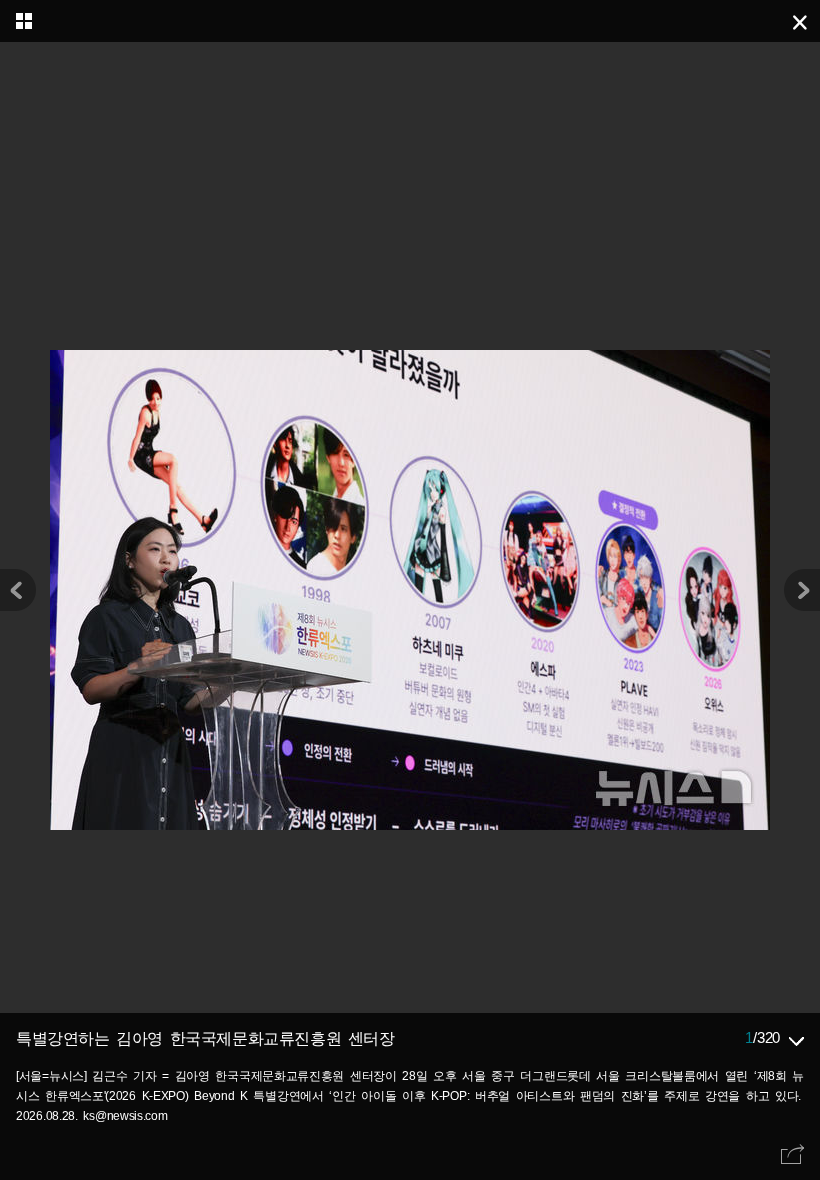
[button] (802, 590)
